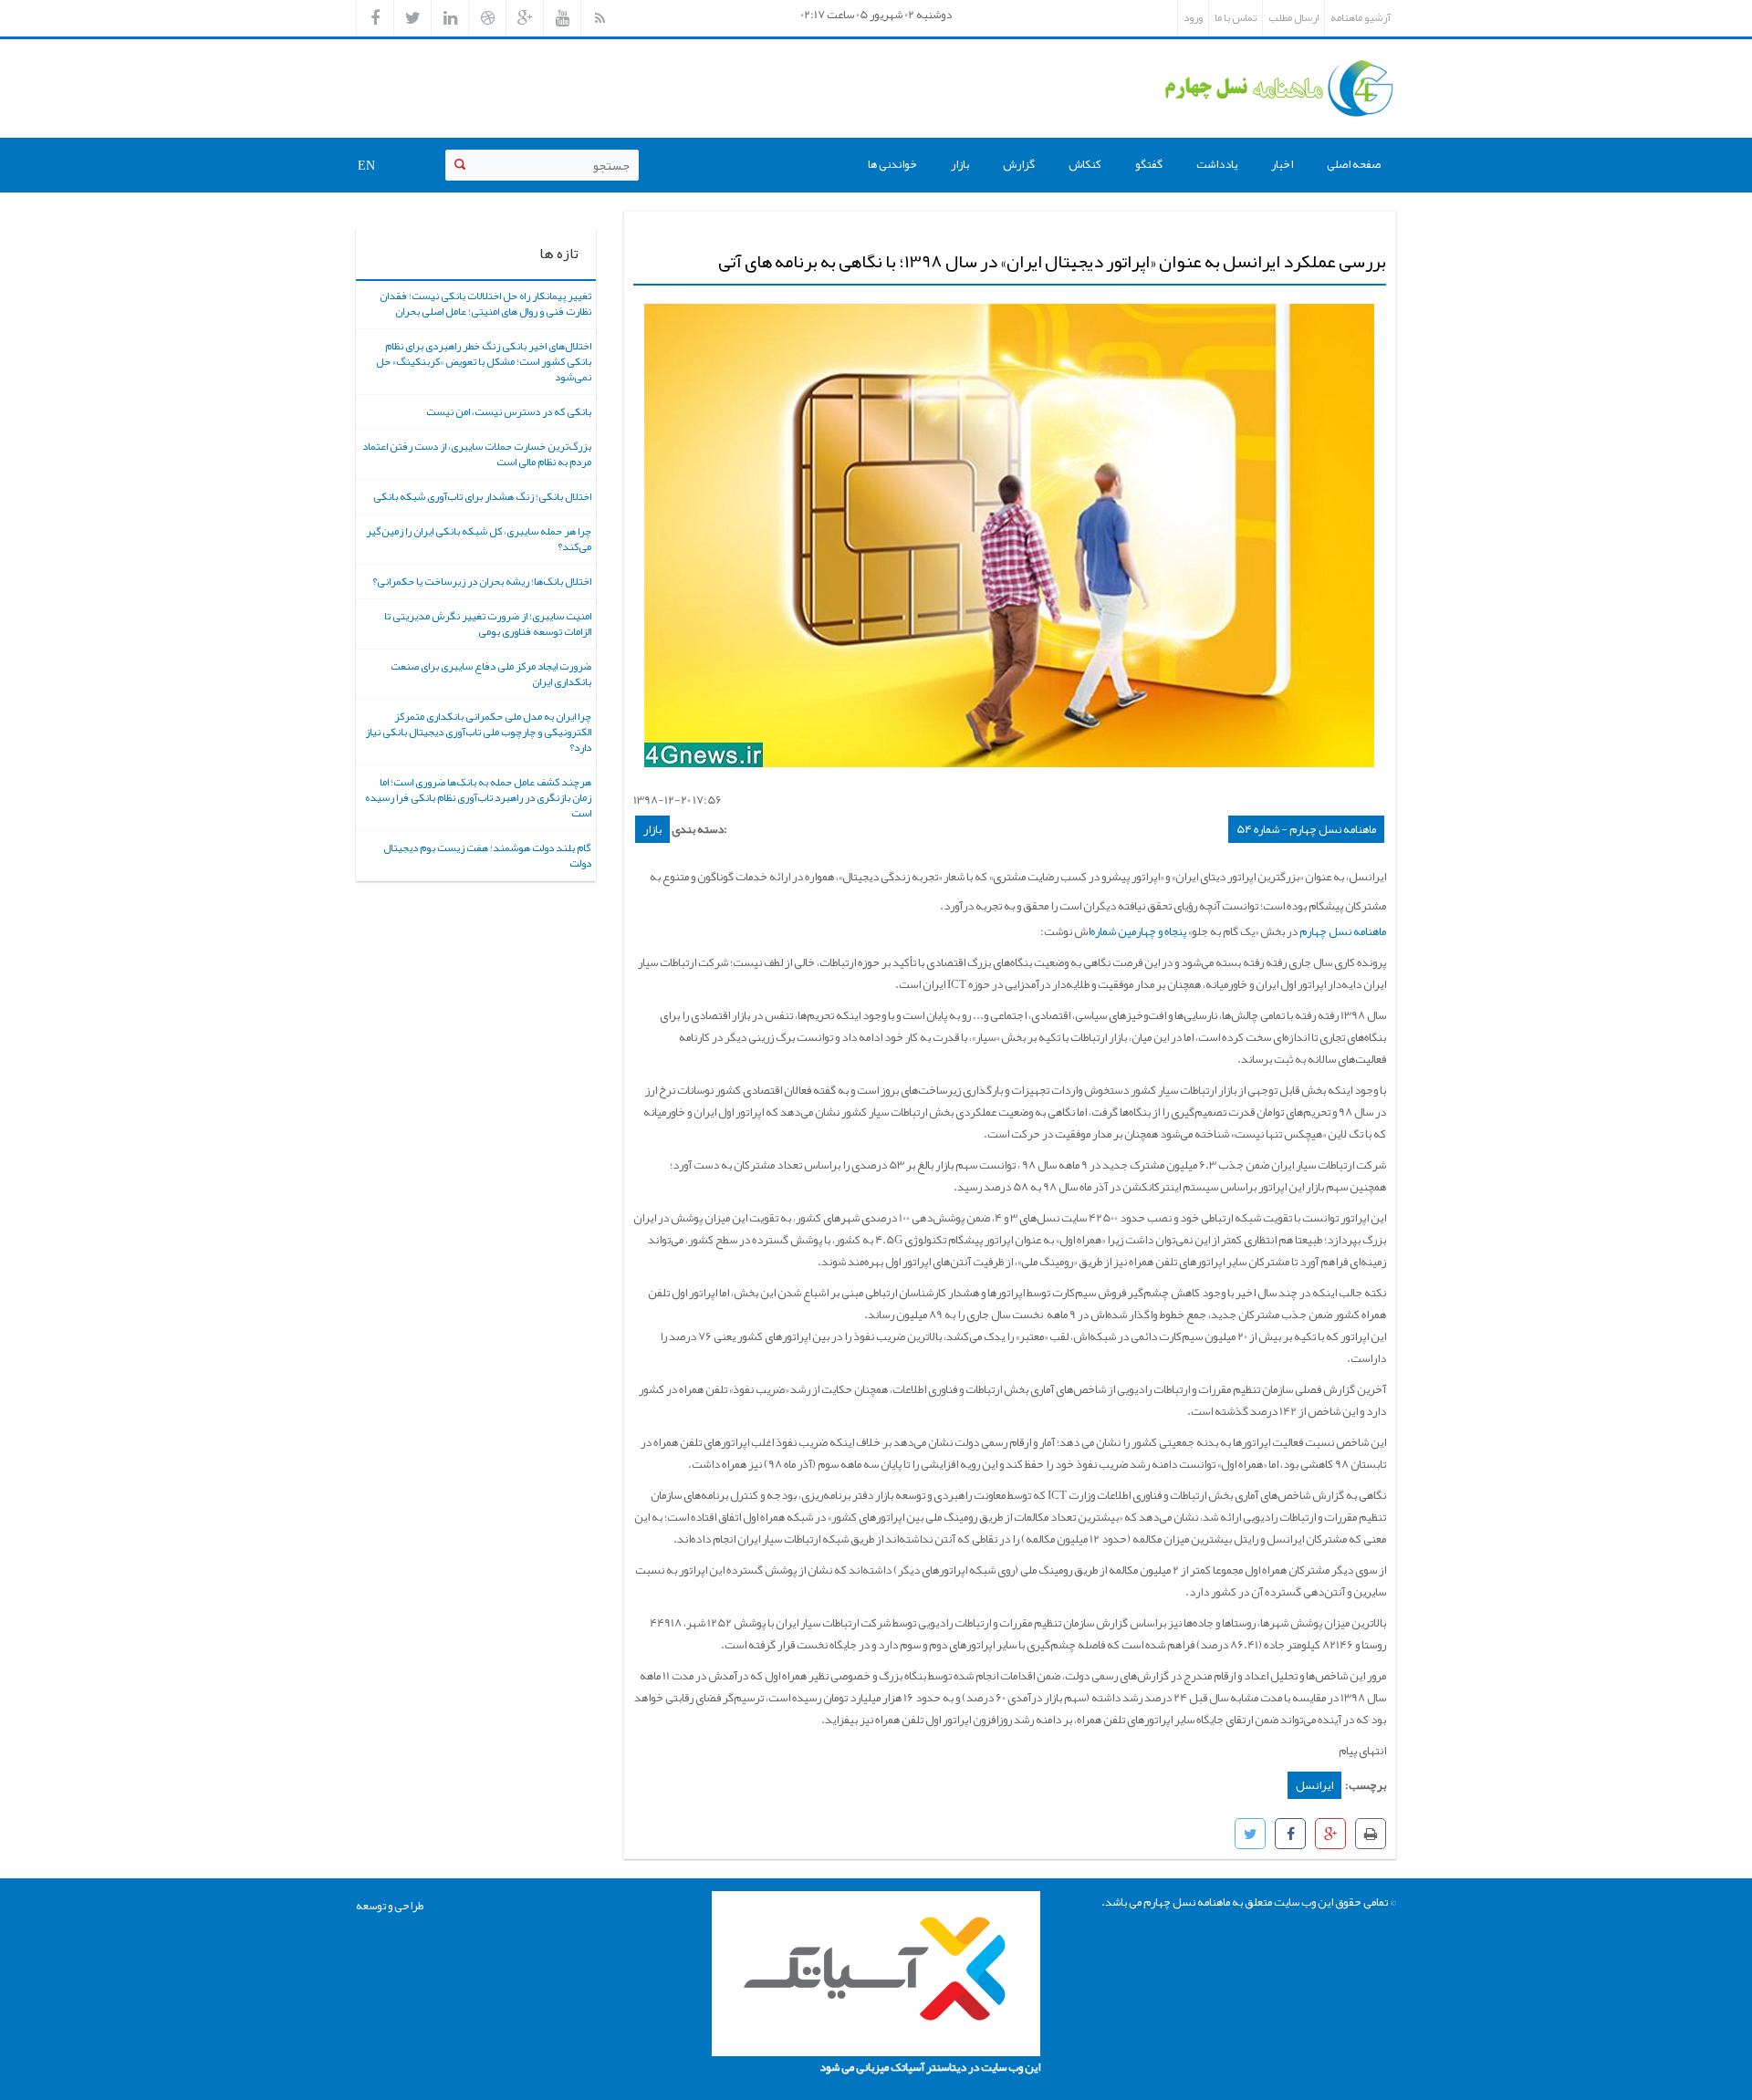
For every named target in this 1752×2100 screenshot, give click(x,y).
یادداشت (1217, 164)
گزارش (1019, 164)
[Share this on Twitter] (1250, 1834)
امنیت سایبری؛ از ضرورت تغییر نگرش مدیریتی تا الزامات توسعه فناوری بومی (488, 624)
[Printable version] (1371, 1834)
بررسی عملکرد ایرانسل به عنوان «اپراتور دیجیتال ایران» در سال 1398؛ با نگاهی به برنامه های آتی (1052, 261)
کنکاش (1085, 164)
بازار (960, 164)
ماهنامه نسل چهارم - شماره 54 (1306, 829)
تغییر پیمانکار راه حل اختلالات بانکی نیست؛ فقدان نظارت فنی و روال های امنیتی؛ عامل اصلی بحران (485, 303)
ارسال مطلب (1293, 17)
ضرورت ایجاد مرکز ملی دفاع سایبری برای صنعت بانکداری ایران (491, 674)
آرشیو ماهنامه (1361, 17)
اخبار (1282, 164)
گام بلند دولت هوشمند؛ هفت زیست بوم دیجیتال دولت (487, 855)
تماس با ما (1236, 17)
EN (366, 165)
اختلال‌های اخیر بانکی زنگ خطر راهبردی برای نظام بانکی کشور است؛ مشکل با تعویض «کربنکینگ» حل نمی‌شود (484, 361)
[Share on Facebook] (1290, 1834)
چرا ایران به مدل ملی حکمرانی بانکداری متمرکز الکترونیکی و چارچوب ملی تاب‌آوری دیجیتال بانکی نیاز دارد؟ (478, 732)
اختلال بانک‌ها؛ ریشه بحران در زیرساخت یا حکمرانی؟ (482, 581)
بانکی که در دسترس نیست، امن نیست (509, 411)
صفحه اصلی (1354, 164)
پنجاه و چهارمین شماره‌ (1138, 931)
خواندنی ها (892, 164)
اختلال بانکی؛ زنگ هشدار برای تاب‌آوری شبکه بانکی (482, 496)
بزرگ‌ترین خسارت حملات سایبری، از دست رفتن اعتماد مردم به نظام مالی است (477, 454)
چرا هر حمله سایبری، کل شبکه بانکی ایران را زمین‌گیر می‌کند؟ (479, 539)
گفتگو (1149, 164)
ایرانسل (1314, 1785)
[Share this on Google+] (1330, 1834)
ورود (1193, 17)
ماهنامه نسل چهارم (1342, 931)
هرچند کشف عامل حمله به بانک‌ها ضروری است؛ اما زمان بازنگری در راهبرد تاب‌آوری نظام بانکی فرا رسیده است (478, 797)
